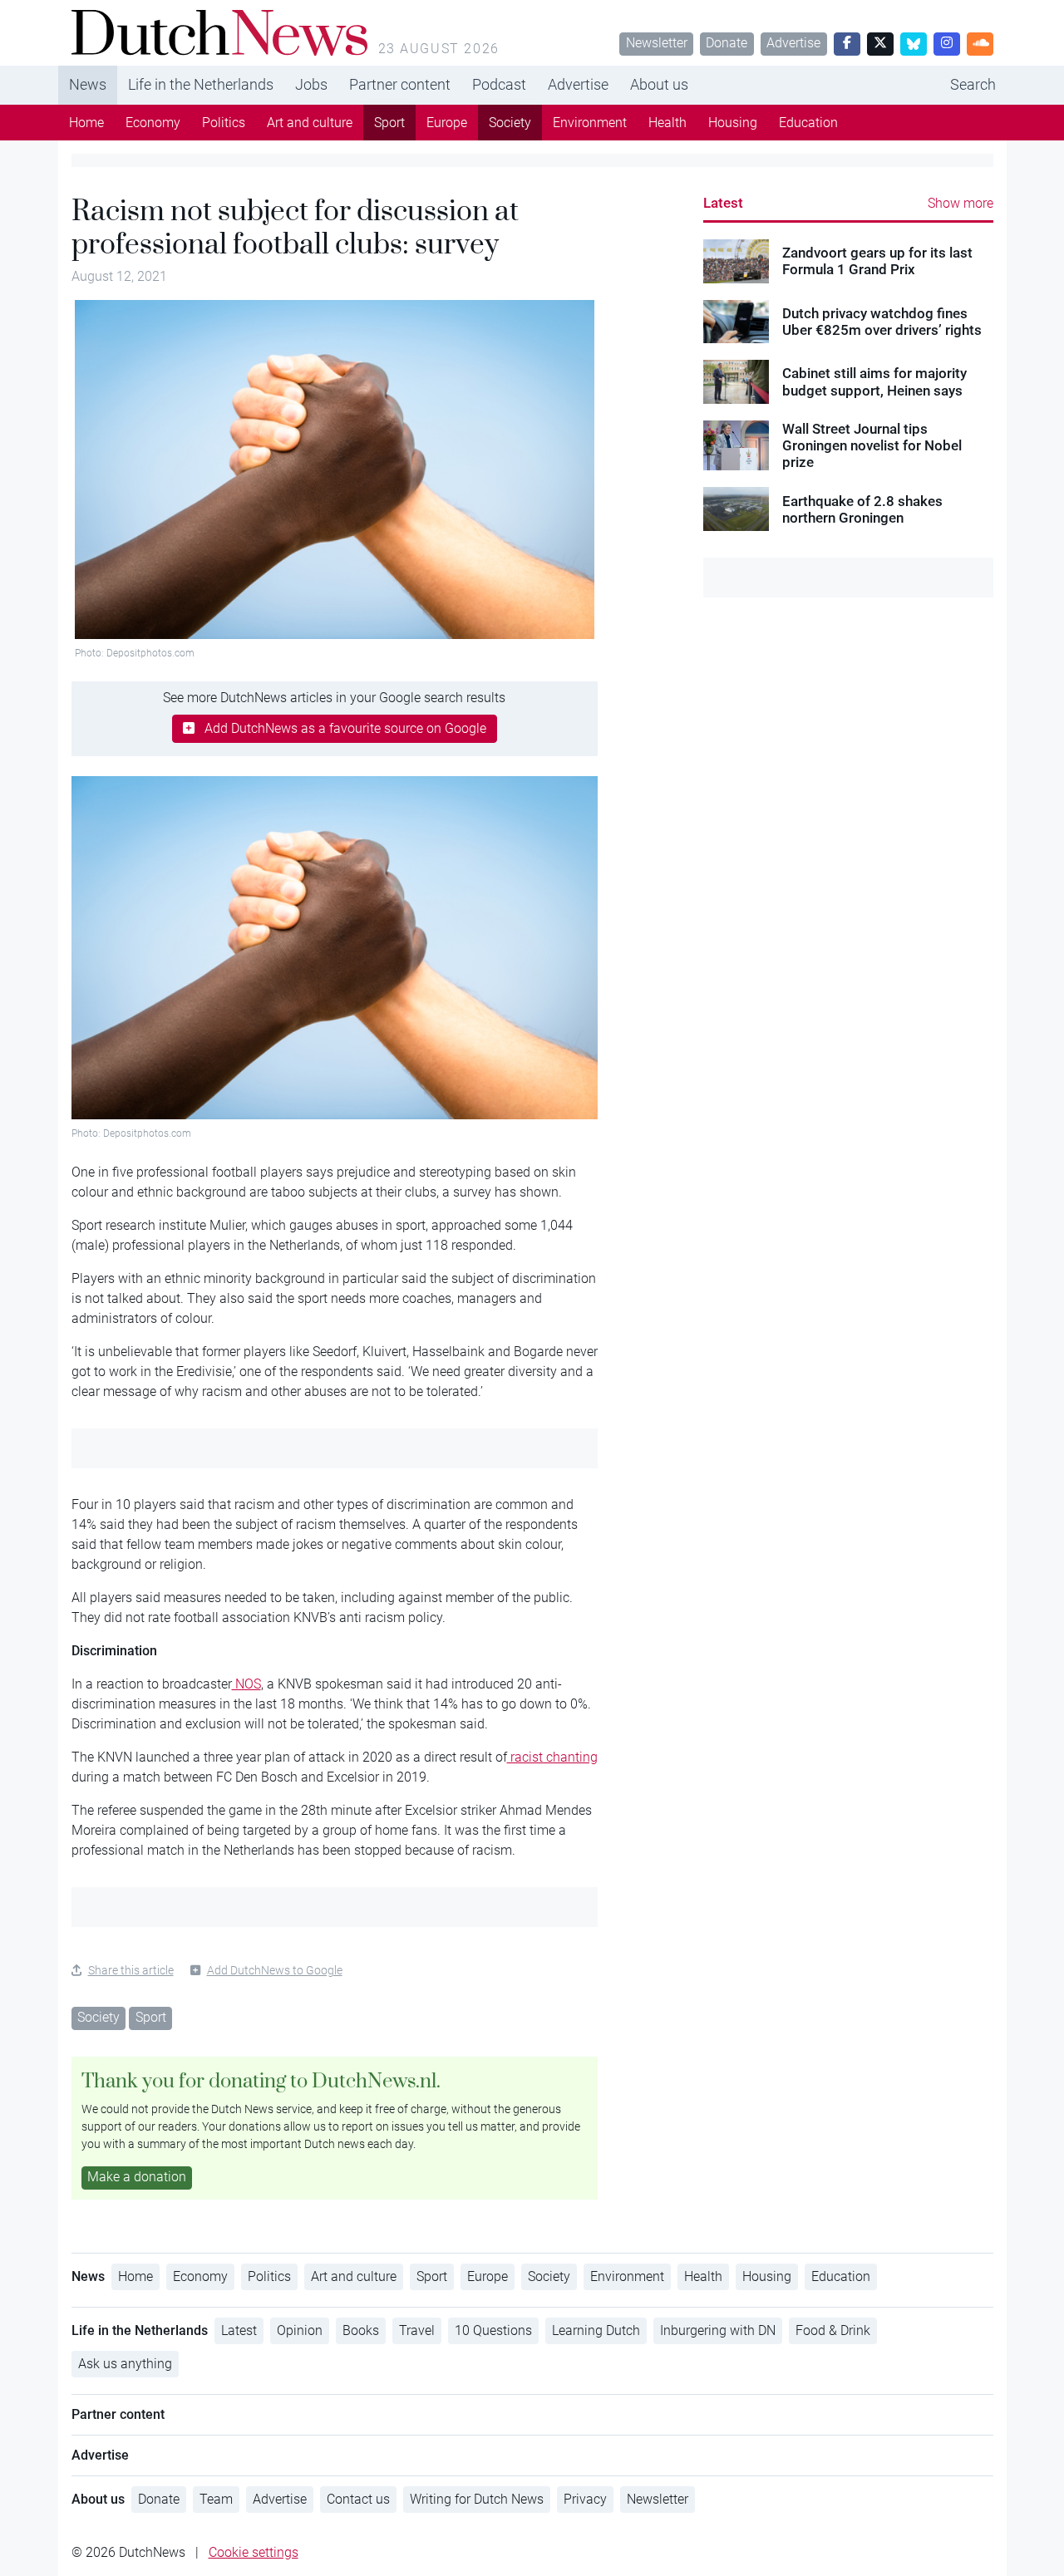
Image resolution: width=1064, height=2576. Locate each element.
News (88, 84)
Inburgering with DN (718, 2330)
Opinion (300, 2330)
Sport (389, 123)
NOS (246, 1684)
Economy (153, 123)
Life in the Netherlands (201, 84)
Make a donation (137, 2177)
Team (216, 2499)
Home (86, 123)
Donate (727, 43)
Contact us (358, 2499)
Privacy (585, 2499)
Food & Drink (833, 2330)
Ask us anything (125, 2364)
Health (667, 123)
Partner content (400, 84)
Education (808, 123)
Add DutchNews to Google (275, 1970)
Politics (224, 123)
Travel (417, 2330)
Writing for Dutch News (477, 2499)
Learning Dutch (596, 2330)
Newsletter (657, 43)
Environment (590, 123)
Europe (447, 123)
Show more (961, 203)
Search (973, 84)
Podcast (499, 84)
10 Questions (493, 2330)
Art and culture (310, 123)
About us (659, 84)
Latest (723, 203)
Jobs (311, 84)
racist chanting (552, 1757)
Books (361, 2330)
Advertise (793, 43)
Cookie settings (254, 2552)
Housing (733, 123)
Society (510, 123)
